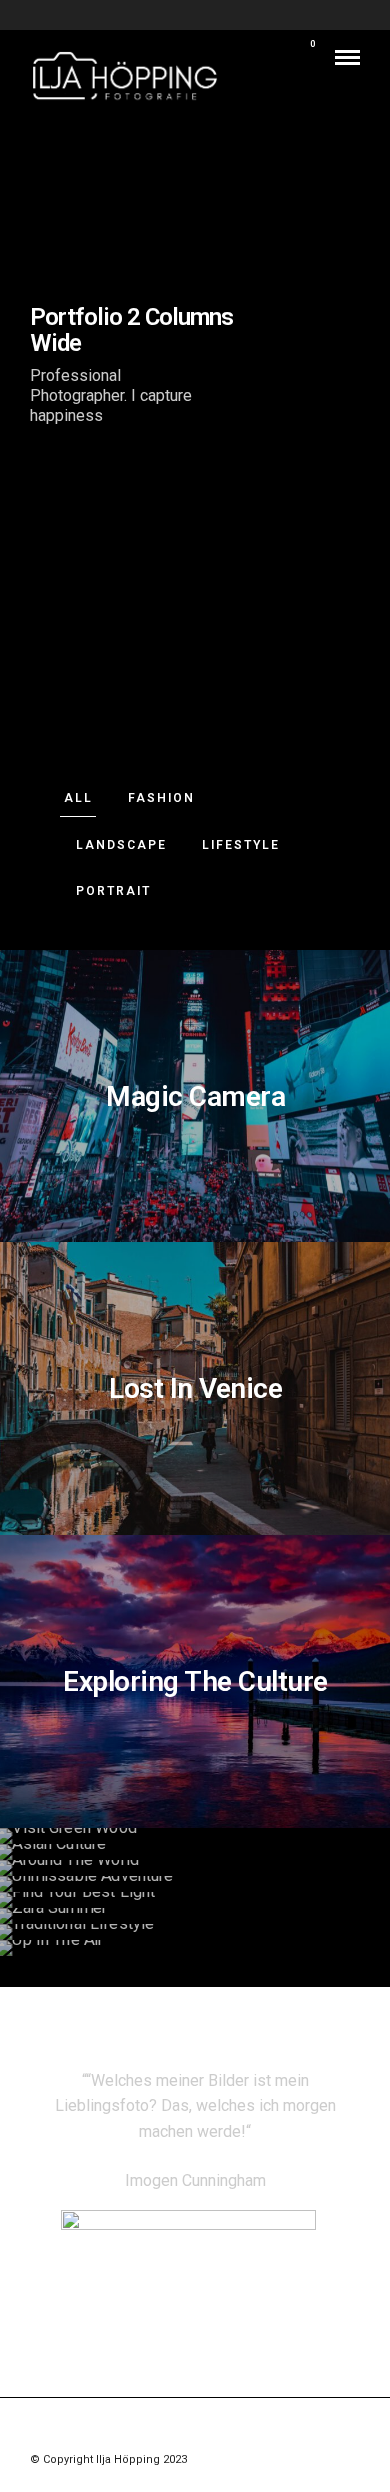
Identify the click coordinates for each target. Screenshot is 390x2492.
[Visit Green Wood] (195, 1836)
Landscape (121, 845)
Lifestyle (241, 845)
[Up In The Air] (195, 1948)
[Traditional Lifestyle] (195, 1932)
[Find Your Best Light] (195, 1900)
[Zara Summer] (195, 1916)
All (78, 798)
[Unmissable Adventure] (195, 1884)
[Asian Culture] (195, 1852)
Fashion (161, 798)
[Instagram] (195, 2428)
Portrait (113, 891)
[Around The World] (195, 1868)
